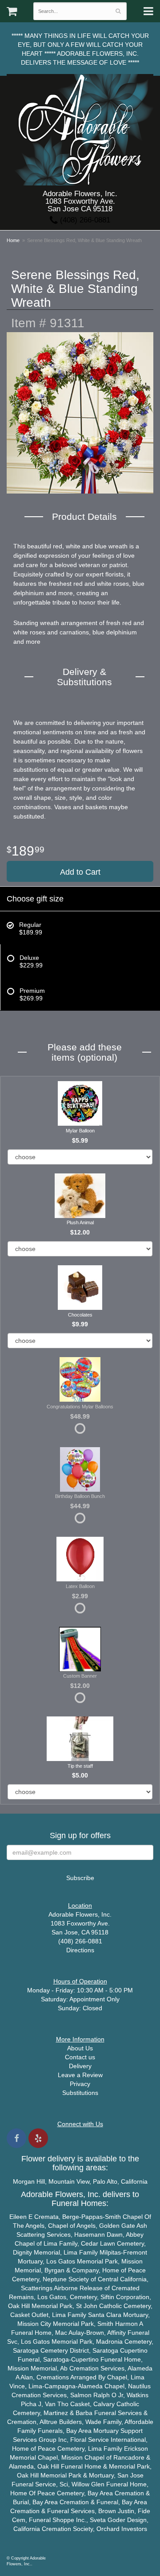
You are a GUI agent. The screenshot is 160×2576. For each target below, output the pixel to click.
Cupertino (134, 2350)
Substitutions (80, 2093)
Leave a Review (80, 2075)
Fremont (135, 2252)
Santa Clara (105, 2315)
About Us (80, 2048)
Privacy (80, 2084)
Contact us (80, 2057)
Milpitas (110, 2252)
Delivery (80, 2066)
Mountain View (69, 2181)
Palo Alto (105, 2181)
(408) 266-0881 (84, 220)
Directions (80, 1950)
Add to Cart (80, 872)
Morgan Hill (29, 2181)
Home (13, 240)
